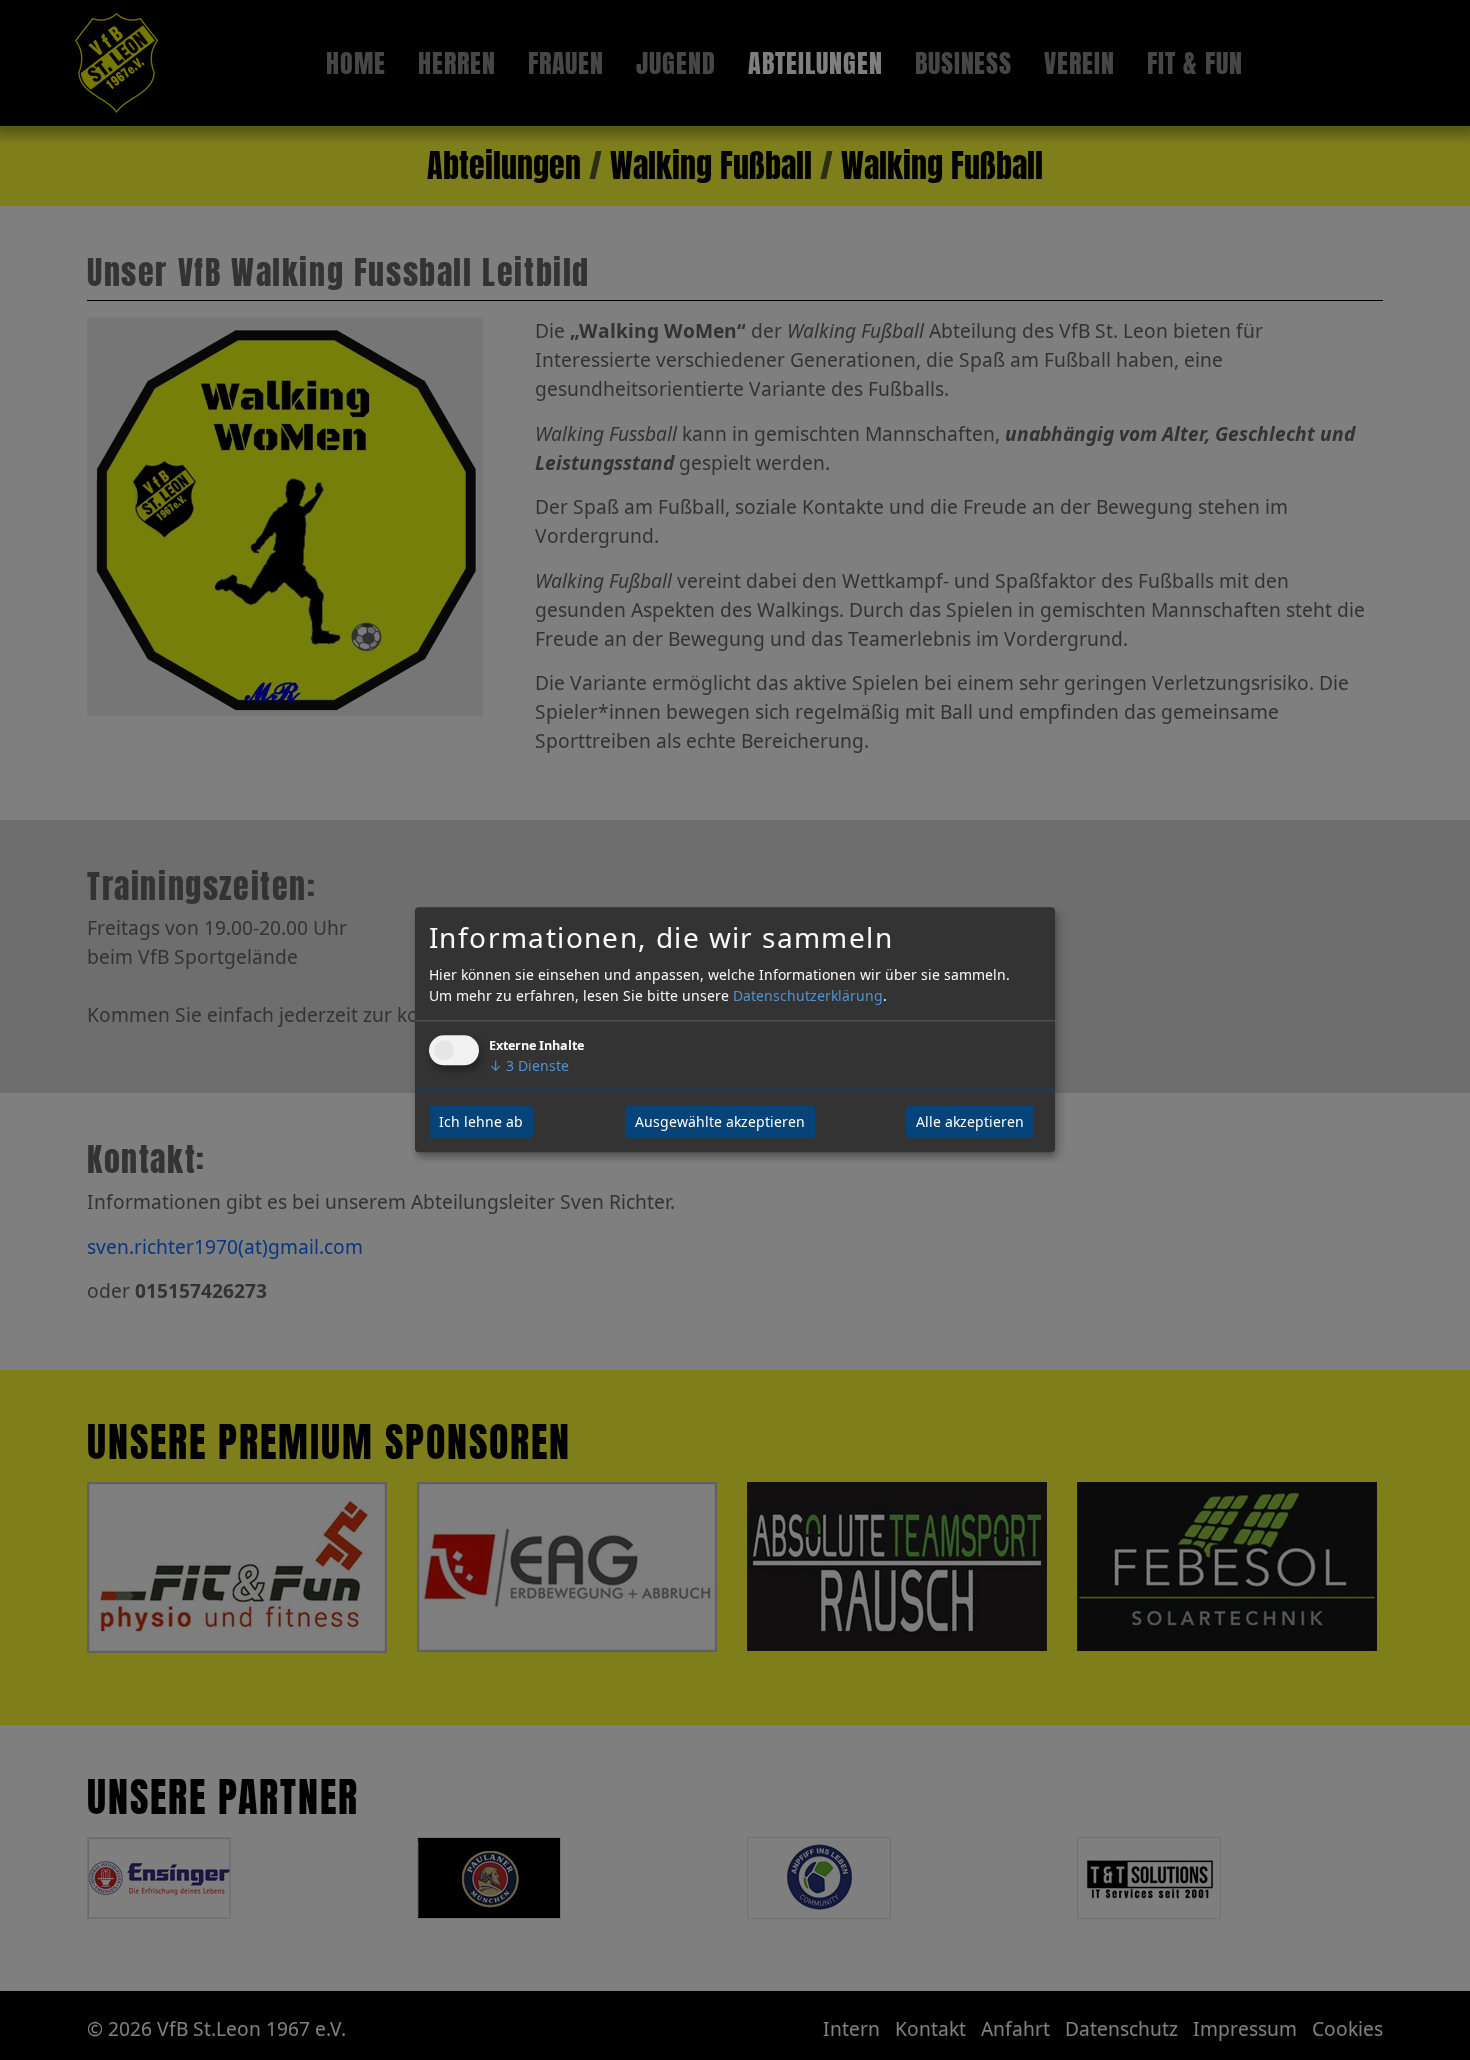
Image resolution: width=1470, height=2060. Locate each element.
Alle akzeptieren (970, 1122)
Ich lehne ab (481, 1122)
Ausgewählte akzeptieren (720, 1122)
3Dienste (529, 1066)
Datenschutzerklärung (808, 996)
